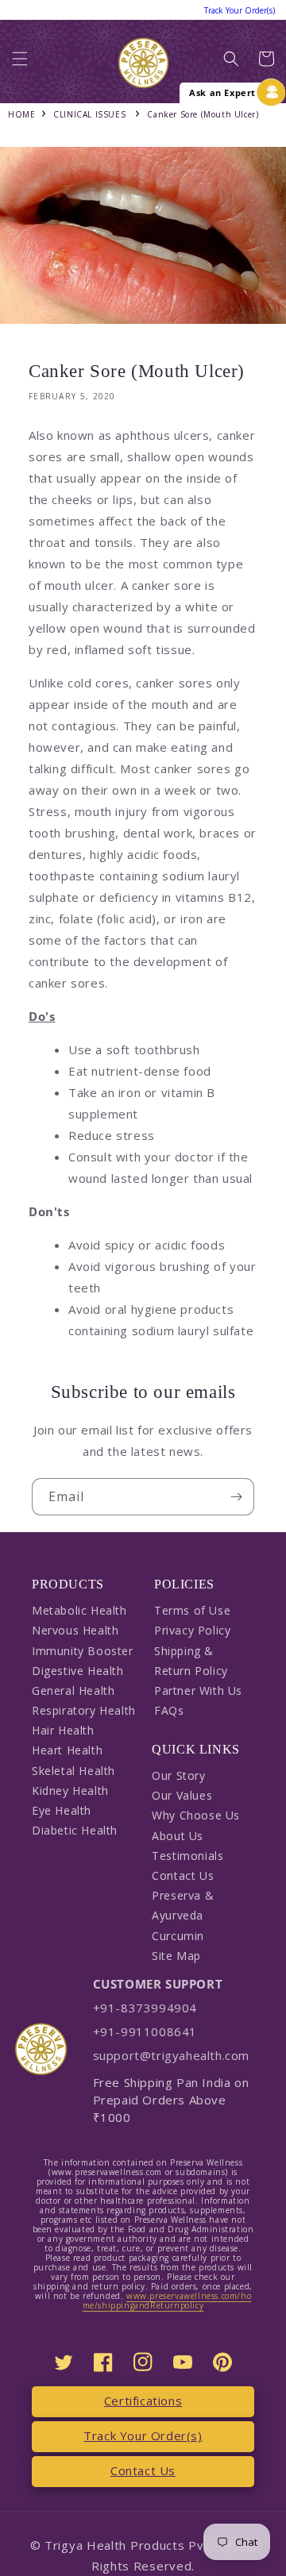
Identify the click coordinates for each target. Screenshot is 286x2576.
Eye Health (62, 1810)
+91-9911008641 (145, 2031)
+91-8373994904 (145, 2008)
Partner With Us (198, 1690)
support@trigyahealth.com (171, 2055)
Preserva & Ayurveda (183, 1905)
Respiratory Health (84, 1710)
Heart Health (67, 1750)
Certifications (143, 2401)
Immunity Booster (83, 1651)
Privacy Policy (192, 1630)
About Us (178, 1836)
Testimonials (187, 1856)
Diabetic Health (75, 1830)
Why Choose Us (196, 1815)
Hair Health (63, 1730)
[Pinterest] (222, 2362)
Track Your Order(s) (143, 2435)
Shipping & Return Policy (191, 1661)
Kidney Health (70, 1790)
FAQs (169, 1710)
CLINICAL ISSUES (89, 114)
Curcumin (178, 1936)
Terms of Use (192, 1610)
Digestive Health (78, 1671)
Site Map (176, 1956)
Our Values (182, 1795)
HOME (21, 114)
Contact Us (183, 1875)
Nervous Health (75, 1630)
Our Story (178, 1775)
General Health (73, 1690)
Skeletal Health (73, 1771)
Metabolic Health (79, 1610)
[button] (20, 63)
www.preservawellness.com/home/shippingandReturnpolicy (167, 2301)
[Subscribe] (236, 1497)
